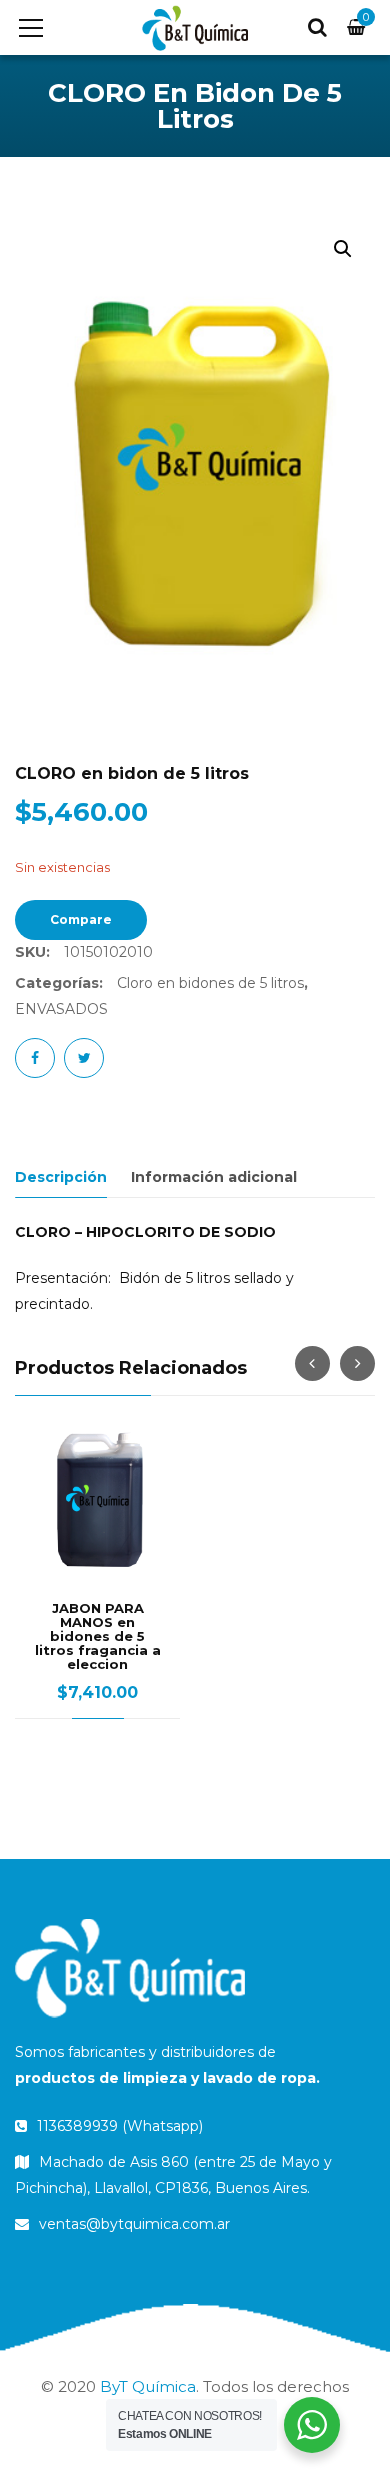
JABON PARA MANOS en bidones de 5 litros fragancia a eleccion (98, 1636)
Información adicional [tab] (214, 1177)
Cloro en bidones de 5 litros (210, 983)
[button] (343, 249)
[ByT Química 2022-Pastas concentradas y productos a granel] (194, 27)
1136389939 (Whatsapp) (118, 2126)
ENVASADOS (61, 1009)
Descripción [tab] (61, 1177)
